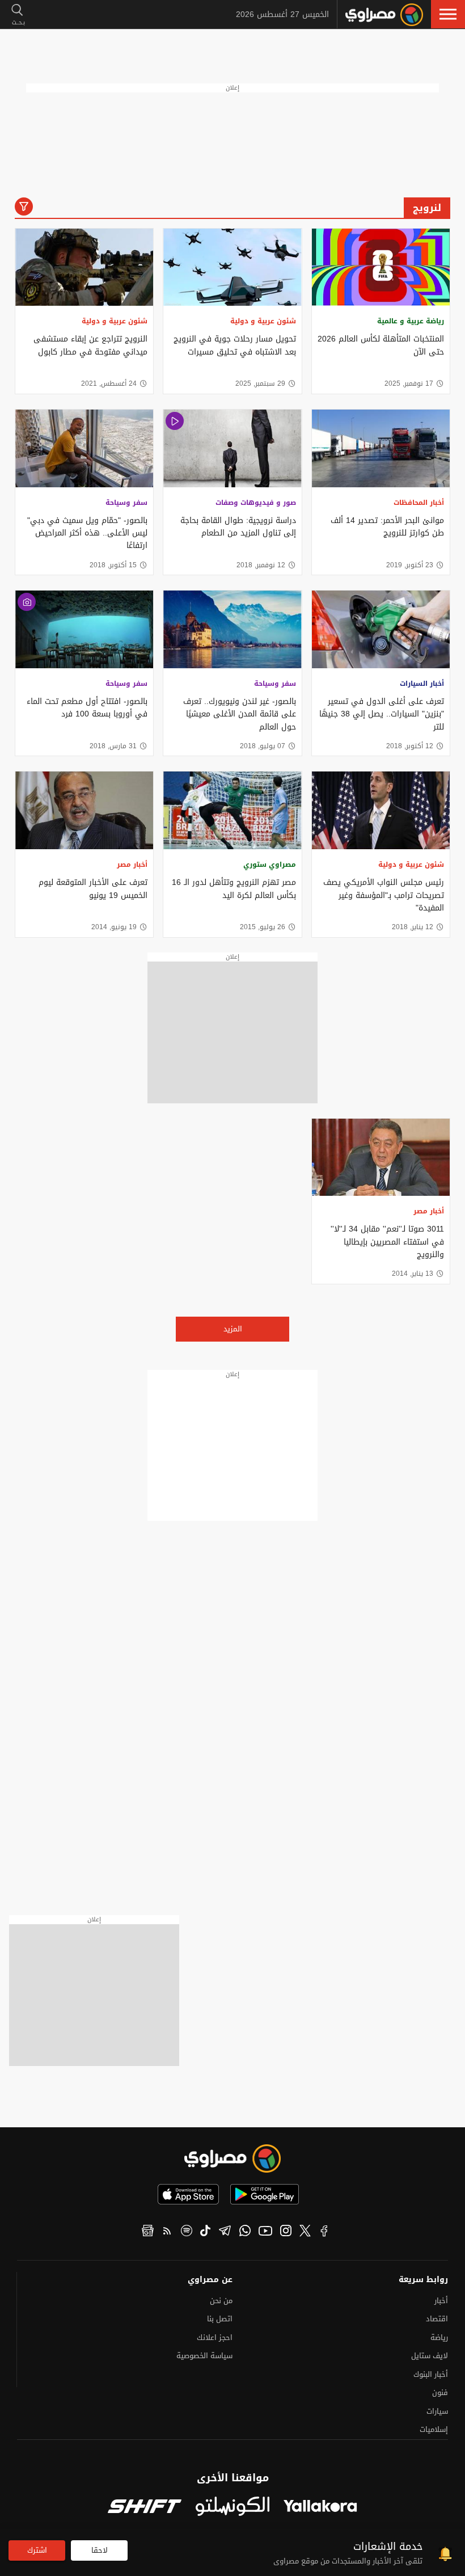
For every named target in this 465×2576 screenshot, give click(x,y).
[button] (448, 14)
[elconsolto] (232, 2507)
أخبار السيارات (422, 684)
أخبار (441, 2301)
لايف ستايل (430, 2356)
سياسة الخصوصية (204, 2356)
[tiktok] (205, 2232)
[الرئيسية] (384, 15)
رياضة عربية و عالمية (411, 321)
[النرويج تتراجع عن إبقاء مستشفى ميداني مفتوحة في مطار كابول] (84, 267)
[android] (265, 2194)
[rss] (167, 2232)
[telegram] (225, 2232)
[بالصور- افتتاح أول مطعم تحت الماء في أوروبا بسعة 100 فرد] (84, 629)
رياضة (439, 2337)
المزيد (233, 1329)
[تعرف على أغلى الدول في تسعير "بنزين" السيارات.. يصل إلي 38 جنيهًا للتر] (381, 629)
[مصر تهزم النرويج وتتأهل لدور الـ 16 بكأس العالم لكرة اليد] (232, 810)
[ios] (188, 2194)
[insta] (286, 2232)
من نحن (221, 2301)
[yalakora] (320, 2507)
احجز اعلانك (215, 2337)
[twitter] (305, 2232)
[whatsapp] (245, 2232)
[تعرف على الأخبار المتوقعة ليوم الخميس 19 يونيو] (84, 810)
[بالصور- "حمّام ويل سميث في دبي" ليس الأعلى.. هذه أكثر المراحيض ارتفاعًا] (84, 448)
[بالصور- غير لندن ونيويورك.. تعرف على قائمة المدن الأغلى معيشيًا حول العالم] (232, 629)
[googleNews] (148, 2232)
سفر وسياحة (126, 503)
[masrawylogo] (232, 2158)
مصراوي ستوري (270, 865)
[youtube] (265, 2232)
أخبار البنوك (431, 2374)
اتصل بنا (220, 2319)
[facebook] (324, 2232)
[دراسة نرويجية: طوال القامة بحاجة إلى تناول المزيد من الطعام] (232, 448)
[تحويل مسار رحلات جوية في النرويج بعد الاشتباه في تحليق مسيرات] (232, 267)
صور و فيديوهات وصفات (256, 503)
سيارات (437, 2411)
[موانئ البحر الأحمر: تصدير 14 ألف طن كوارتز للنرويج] (381, 448)
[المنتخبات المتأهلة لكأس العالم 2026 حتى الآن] (381, 267)
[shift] (145, 2507)
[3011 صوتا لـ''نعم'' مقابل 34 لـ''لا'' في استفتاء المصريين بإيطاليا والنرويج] (381, 1158)
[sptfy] (187, 2232)
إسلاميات (434, 2429)
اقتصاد (437, 2319)
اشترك (37, 2550)
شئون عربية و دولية (263, 321)
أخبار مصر (132, 865)
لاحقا (100, 2550)
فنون (440, 2392)
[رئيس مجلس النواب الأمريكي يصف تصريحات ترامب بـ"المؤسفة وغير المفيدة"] (381, 810)
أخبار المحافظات (419, 503)
